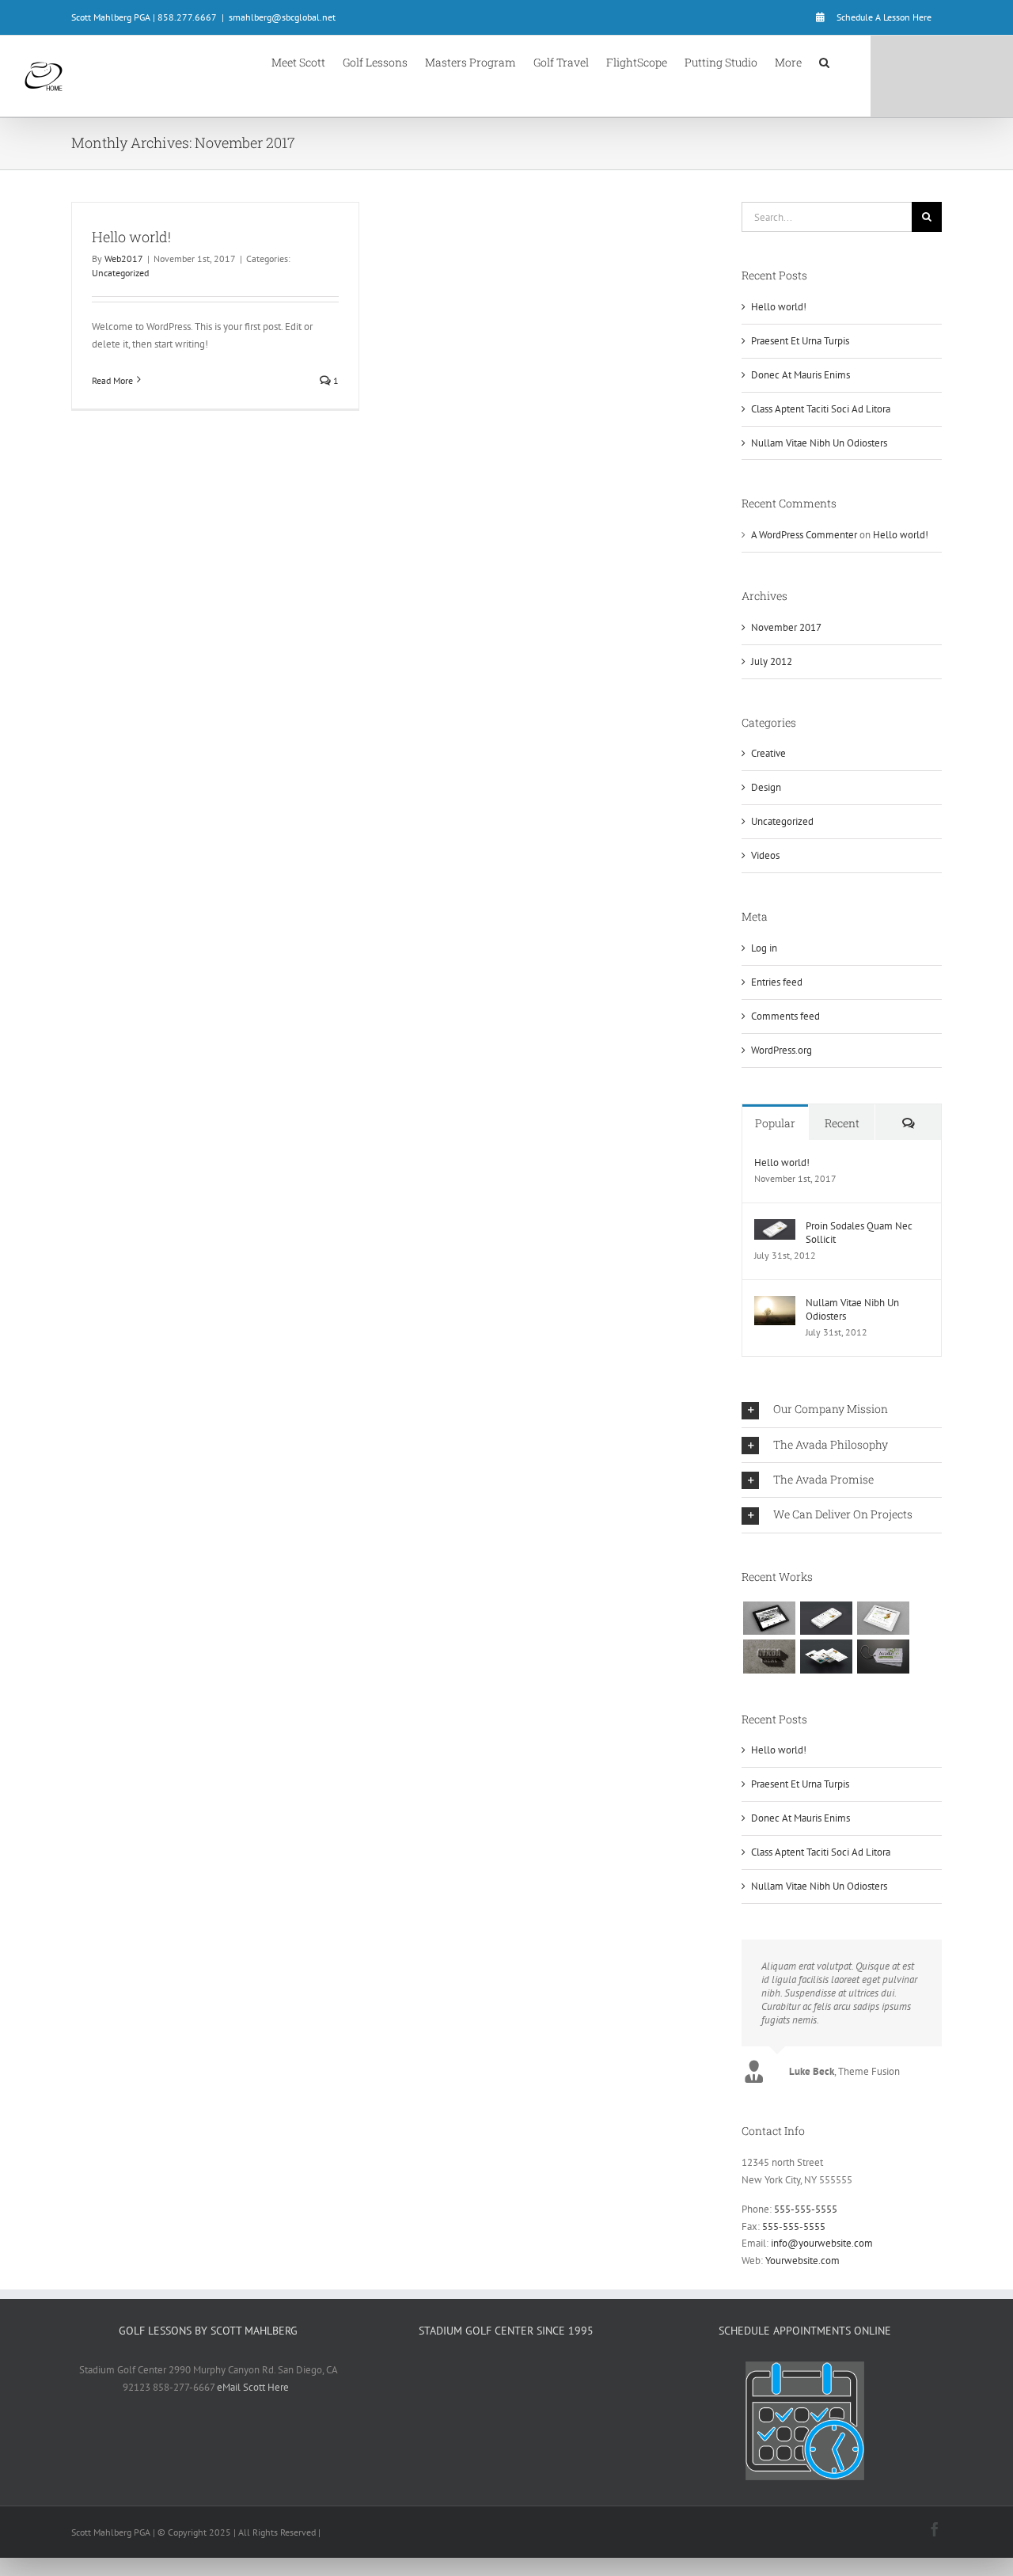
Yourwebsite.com (802, 2261)
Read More (112, 380)
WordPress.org (782, 1050)
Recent (842, 1123)
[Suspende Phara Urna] (883, 1656)
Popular (775, 1123)
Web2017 (124, 258)
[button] (824, 61)
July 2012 (772, 661)
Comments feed (785, 1016)
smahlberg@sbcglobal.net (282, 17)
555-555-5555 (806, 2209)
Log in (764, 948)
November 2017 (786, 627)
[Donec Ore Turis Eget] (769, 1618)
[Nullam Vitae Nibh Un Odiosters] (775, 1304)
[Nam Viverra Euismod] (769, 1656)
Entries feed (777, 982)
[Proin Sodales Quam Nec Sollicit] (775, 1227)
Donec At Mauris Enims (801, 375)
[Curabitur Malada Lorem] (826, 1656)
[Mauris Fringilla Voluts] (826, 1618)
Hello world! (131, 237)
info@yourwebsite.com (822, 2243)
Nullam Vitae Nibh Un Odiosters (819, 443)
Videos (765, 855)
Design (766, 787)
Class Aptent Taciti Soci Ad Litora (821, 409)
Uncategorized (120, 273)
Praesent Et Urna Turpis (800, 341)
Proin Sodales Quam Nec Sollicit (859, 1233)
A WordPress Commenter (804, 535)
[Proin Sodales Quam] (883, 1618)
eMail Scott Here (253, 2387)
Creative (768, 753)
